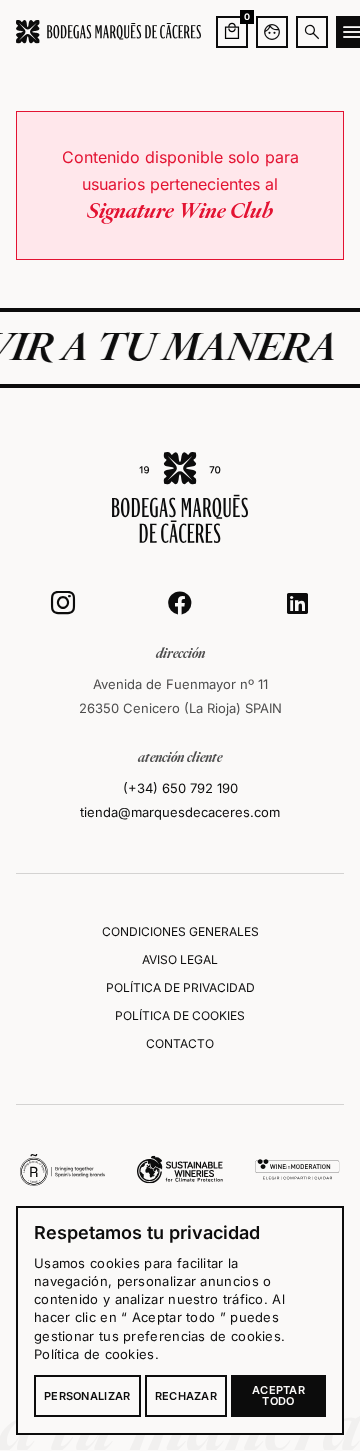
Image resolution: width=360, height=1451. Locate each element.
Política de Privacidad (180, 987)
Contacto (180, 1043)
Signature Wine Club (180, 211)
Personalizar (87, 1396)
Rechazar (186, 1396)
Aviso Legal (180, 959)
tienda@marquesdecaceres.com (180, 812)
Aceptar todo (278, 1395)
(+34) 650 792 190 (180, 788)
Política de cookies (94, 1354)
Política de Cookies (180, 1015)
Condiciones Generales (180, 931)
